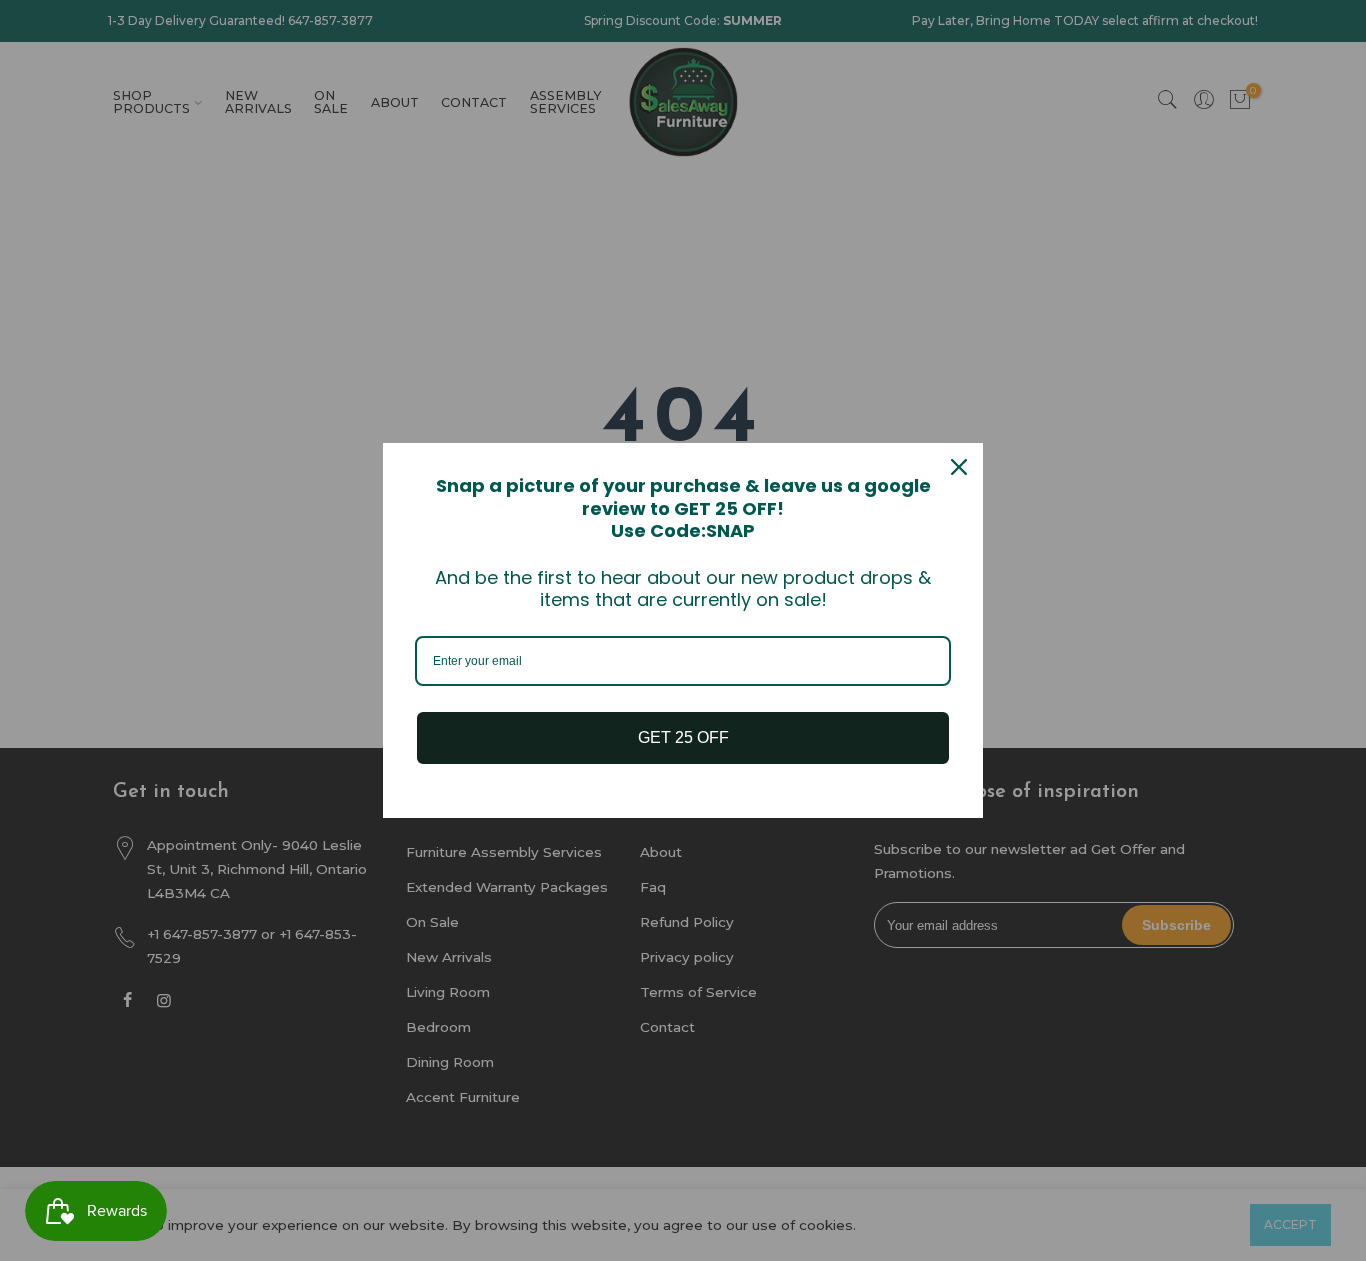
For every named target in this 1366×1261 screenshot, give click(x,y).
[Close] (959, 467)
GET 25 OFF (683, 737)
